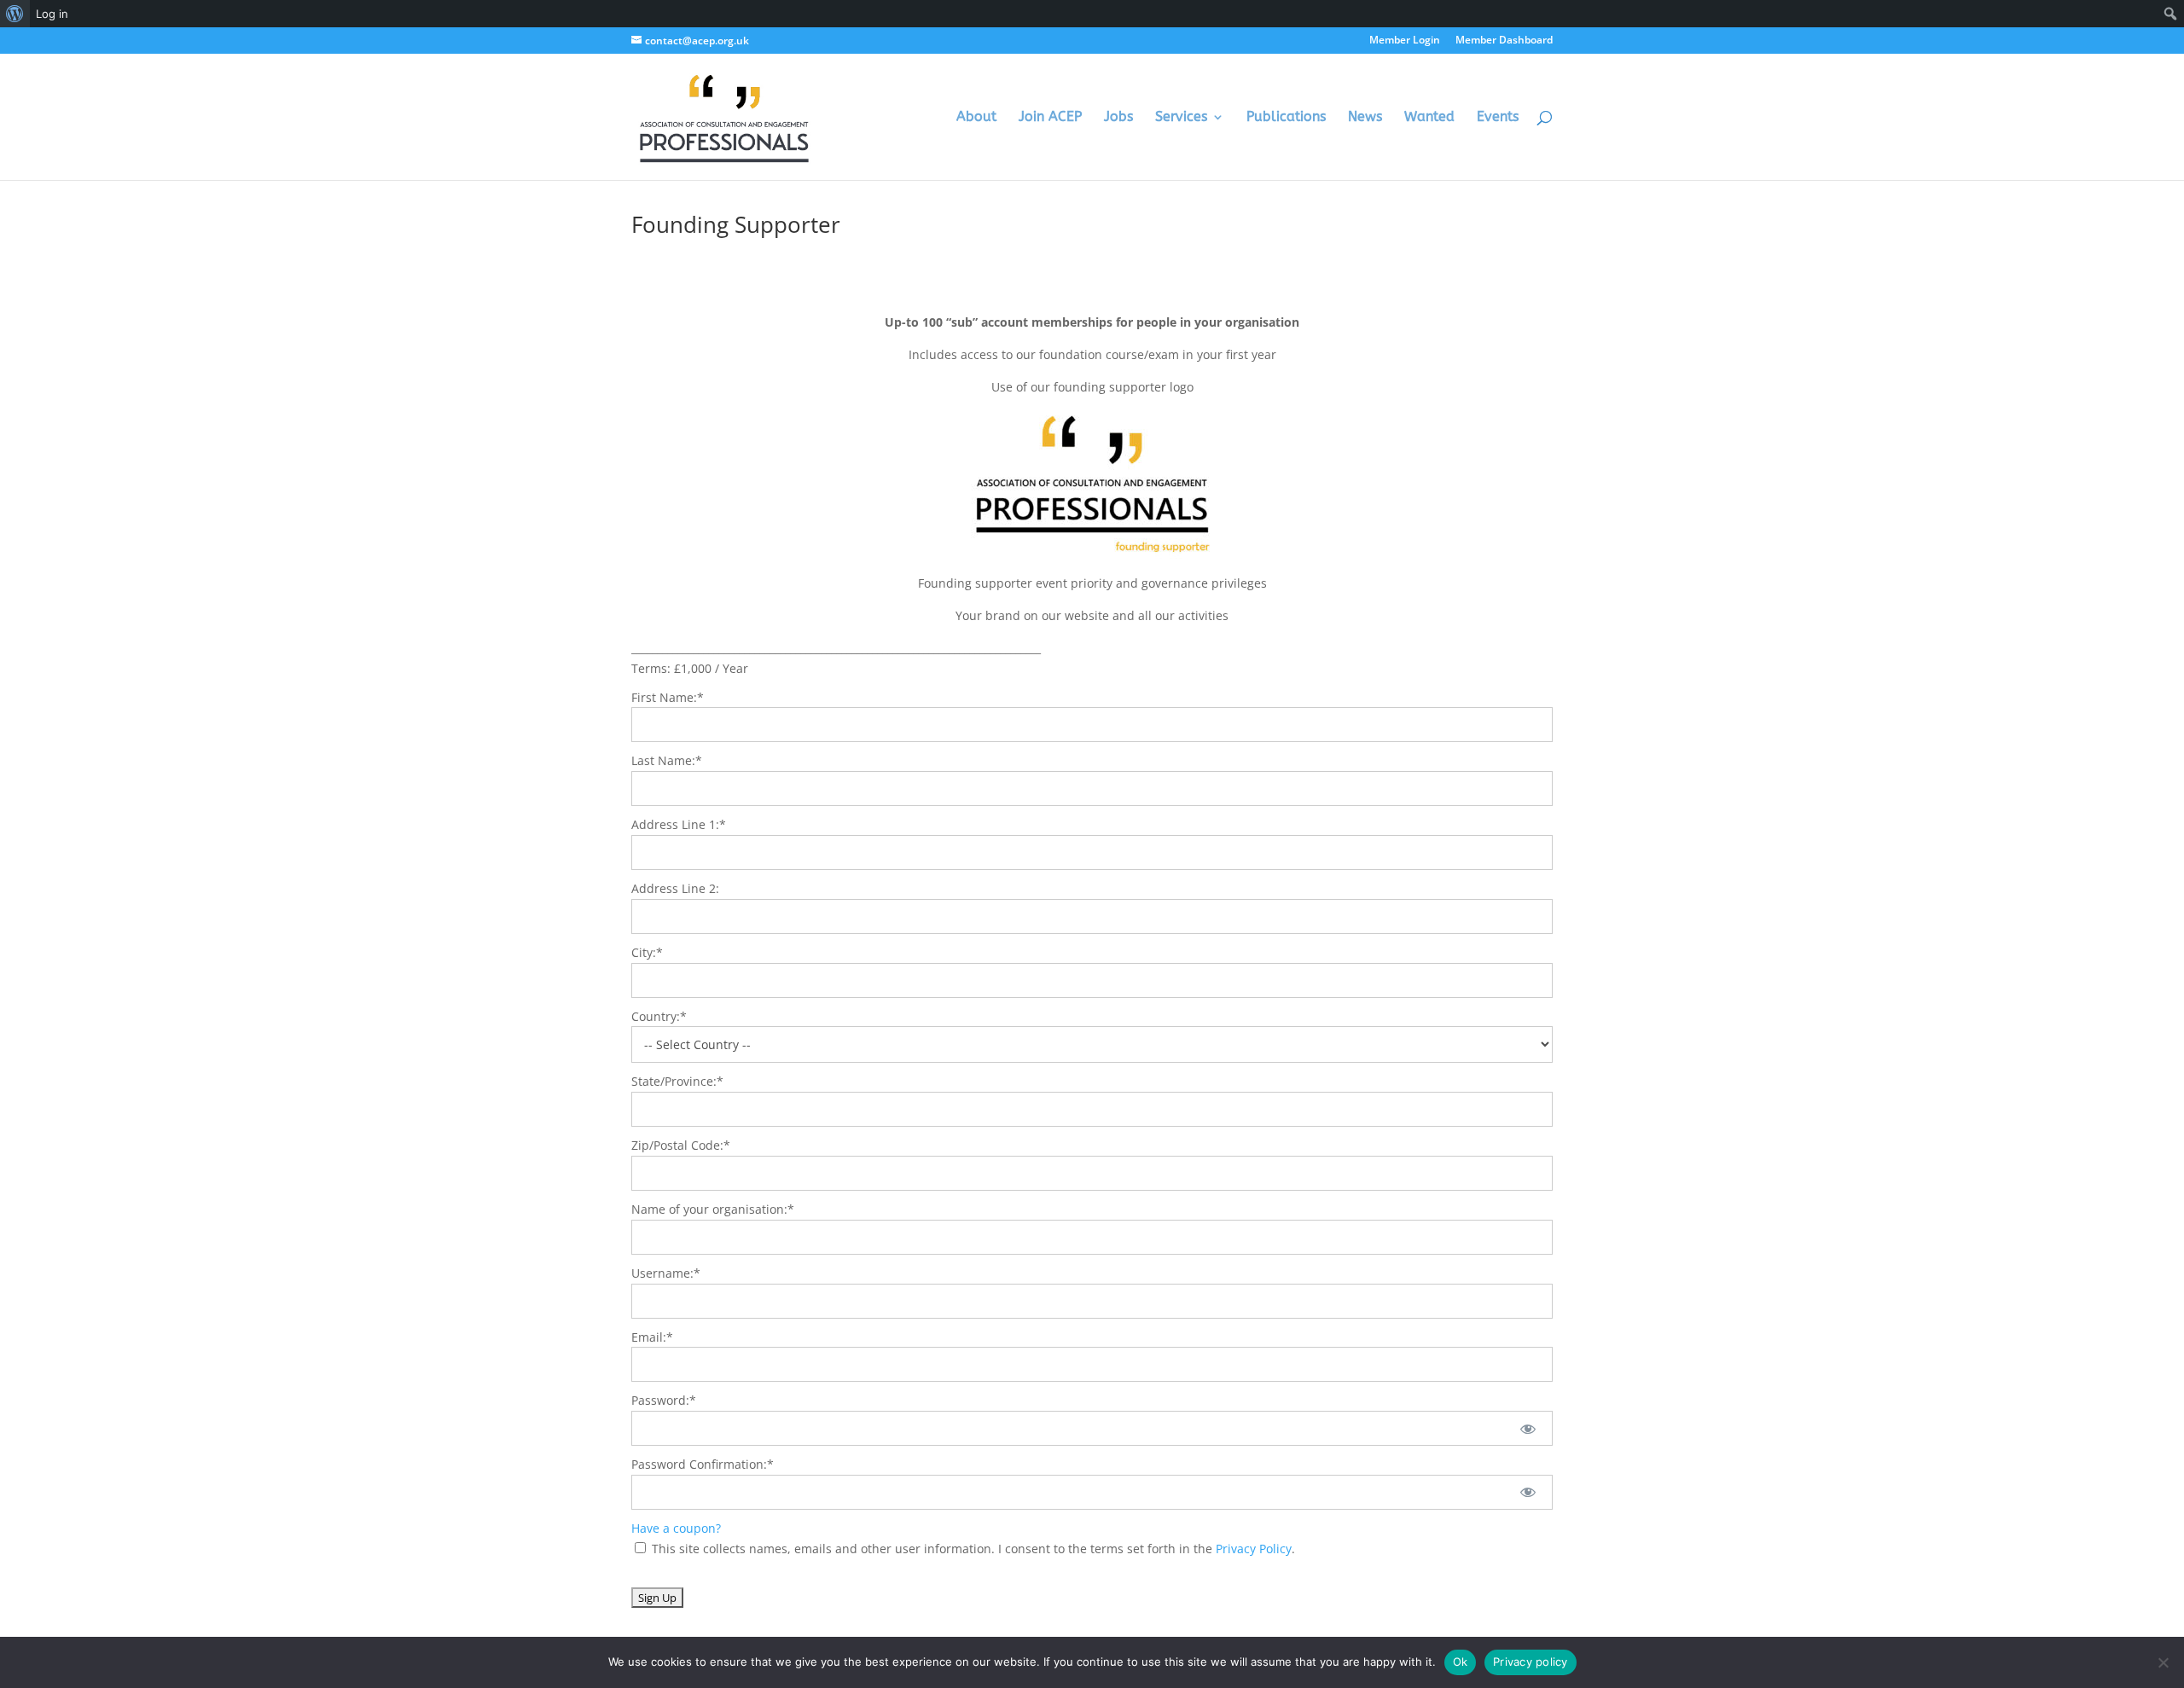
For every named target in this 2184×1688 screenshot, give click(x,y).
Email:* (652, 1337)
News (1365, 118)
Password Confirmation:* (703, 1464)
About (976, 118)
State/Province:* (677, 1081)
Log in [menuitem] (52, 14)
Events (1498, 118)
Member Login (1405, 41)
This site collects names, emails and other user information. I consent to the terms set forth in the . (972, 1549)
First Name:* (668, 697)
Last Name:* (667, 760)
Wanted (1429, 118)
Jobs (1118, 118)
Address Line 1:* (679, 824)
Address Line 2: (675, 888)
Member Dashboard (1504, 41)
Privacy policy (1531, 1662)
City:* (647, 952)
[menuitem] (15, 14)
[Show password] (1528, 1428)
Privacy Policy (1254, 1549)
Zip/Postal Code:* (681, 1145)
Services (1181, 118)
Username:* (666, 1273)
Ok (1461, 1662)
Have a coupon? (676, 1528)
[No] (2163, 1662)
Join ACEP (1050, 118)
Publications (1286, 118)
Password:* (664, 1400)
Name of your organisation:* (713, 1209)
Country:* (659, 1016)
